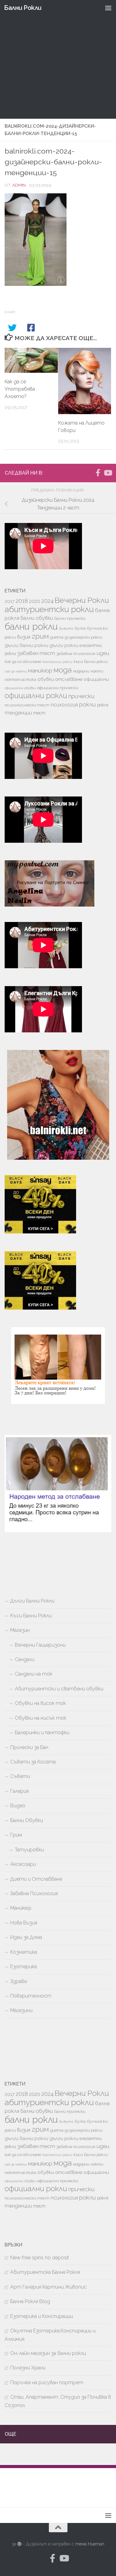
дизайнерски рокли (84, 637)
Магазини (21, 2010)
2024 (47, 601)
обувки (46, 679)
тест (39, 713)
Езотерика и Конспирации (42, 2316)
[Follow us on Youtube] (108, 473)
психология (64, 705)
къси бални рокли (91, 662)
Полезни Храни (28, 2368)
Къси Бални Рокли (31, 1616)
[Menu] (108, 8)
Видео (18, 1806)
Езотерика (24, 1967)
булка (80, 628)
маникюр (40, 670)
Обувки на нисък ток (41, 1718)
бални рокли (31, 626)
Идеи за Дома (26, 1937)
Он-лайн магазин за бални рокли (48, 2353)
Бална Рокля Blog (30, 2301)
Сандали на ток (34, 1674)
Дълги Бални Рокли (32, 1601)
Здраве (19, 1981)
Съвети (20, 1776)
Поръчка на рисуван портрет (47, 2383)
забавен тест (36, 653)
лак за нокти (16, 671)
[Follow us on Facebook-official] (98, 473)
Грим (16, 1835)
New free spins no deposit (40, 2258)
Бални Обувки (27, 1820)
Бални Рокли (23, 8)
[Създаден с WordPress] (19, 2544)
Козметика (24, 1952)
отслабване (69, 679)
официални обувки (20, 688)
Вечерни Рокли (82, 600)
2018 (22, 601)
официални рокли (36, 696)
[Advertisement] (58, 61)
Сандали (25, 1659)
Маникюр (21, 1908)
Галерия (19, 1791)
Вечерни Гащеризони (40, 1645)
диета (57, 637)
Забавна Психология (34, 1893)
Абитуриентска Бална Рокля (45, 2272)
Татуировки (29, 1850)
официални (96, 679)
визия (24, 637)
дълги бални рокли (26, 645)
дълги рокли (64, 645)
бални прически (70, 618)
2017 (10, 601)
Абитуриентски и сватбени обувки (59, 1689)
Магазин (20, 1630)
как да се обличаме (23, 662)
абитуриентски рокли (49, 609)
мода (63, 670)
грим (40, 636)
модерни (81, 671)
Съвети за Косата (33, 1762)
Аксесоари (23, 1864)
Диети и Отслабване (36, 1879)
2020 (35, 601)
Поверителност (31, 1996)
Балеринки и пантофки (42, 1732)
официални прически (58, 688)
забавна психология (76, 654)
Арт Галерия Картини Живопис (48, 2287)
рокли (88, 704)
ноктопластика (20, 679)
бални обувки (37, 618)
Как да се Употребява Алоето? (20, 389)
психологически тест (27, 705)
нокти (97, 671)
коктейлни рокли (57, 662)
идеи (103, 653)
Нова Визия (24, 1923)
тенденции (18, 713)
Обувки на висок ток (40, 1703)
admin (19, 185)
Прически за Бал (29, 1747)
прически (82, 696)
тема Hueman (90, 2544)
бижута (66, 628)
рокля (103, 705)
